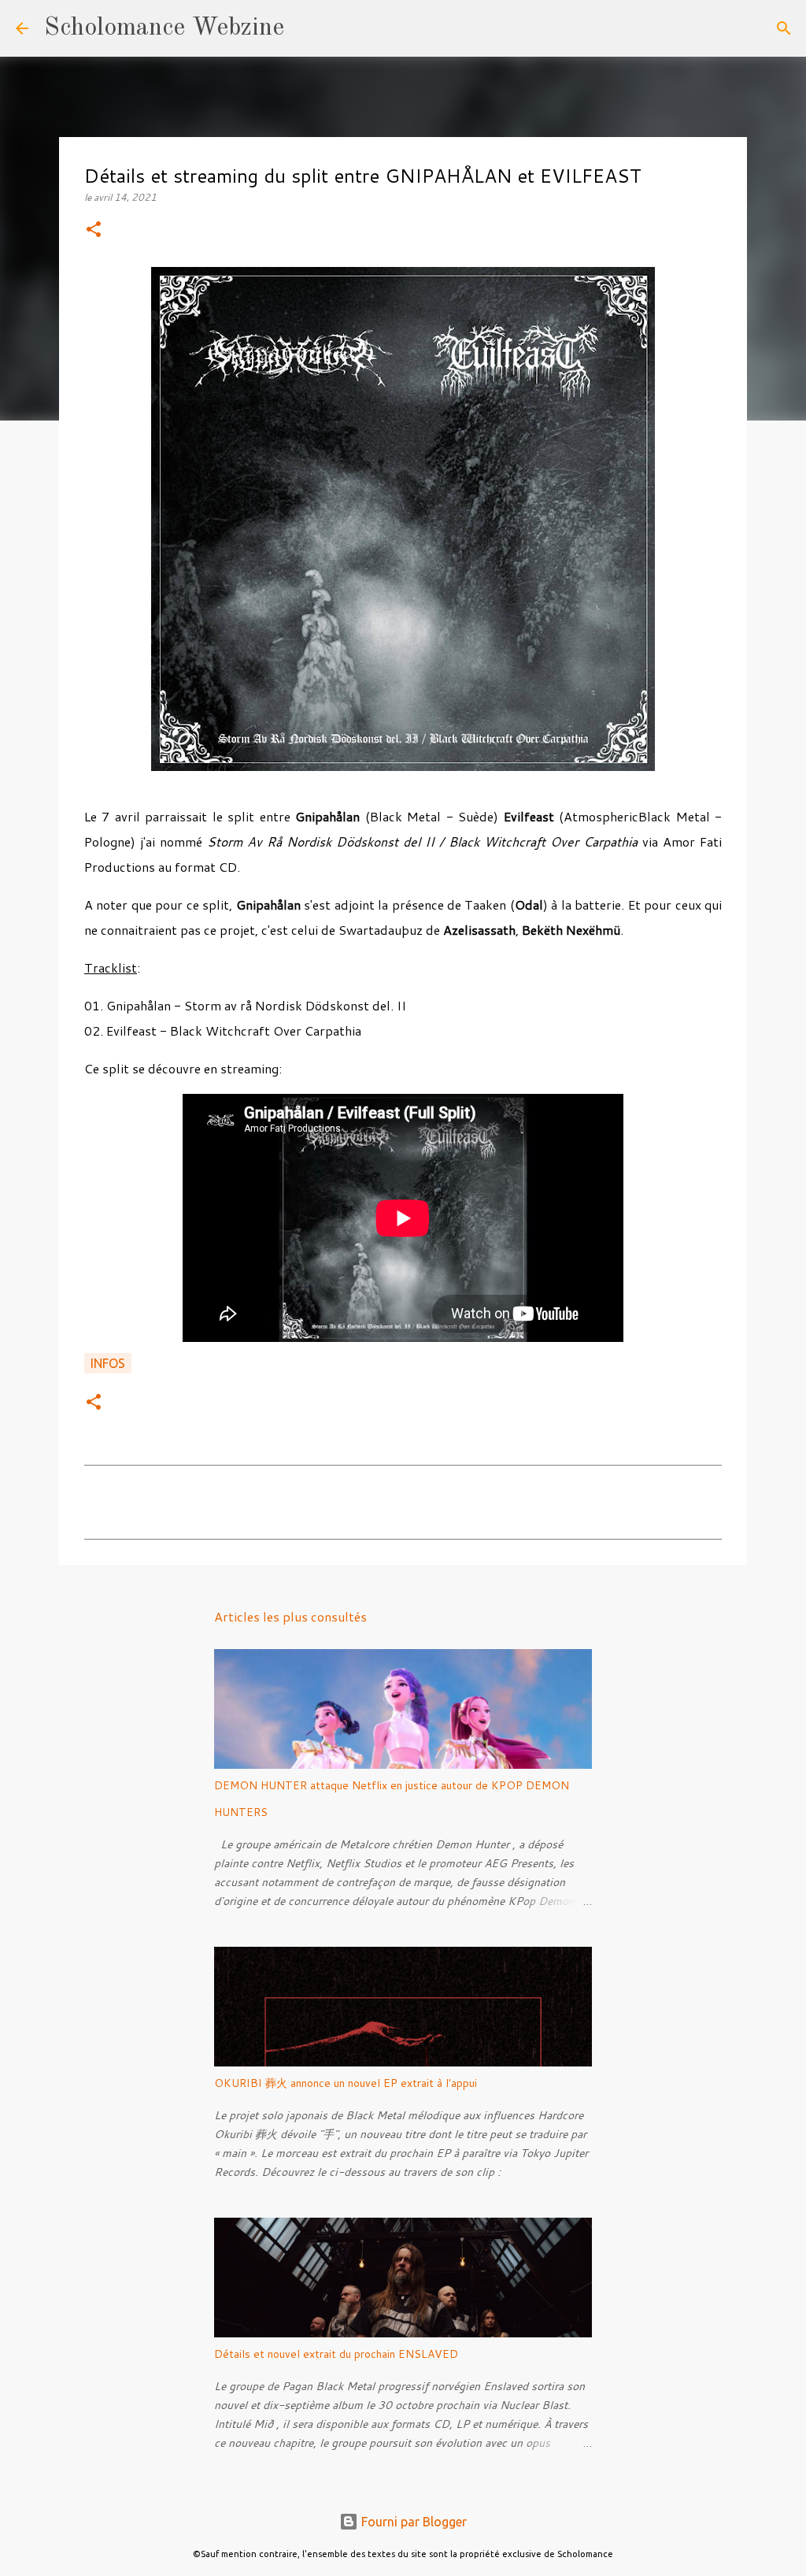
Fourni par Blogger (412, 2522)
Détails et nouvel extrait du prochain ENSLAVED (336, 2354)
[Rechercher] (306, 28)
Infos (108, 1363)
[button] (94, 230)
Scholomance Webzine (164, 28)
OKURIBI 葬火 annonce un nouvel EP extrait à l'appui (346, 2083)
